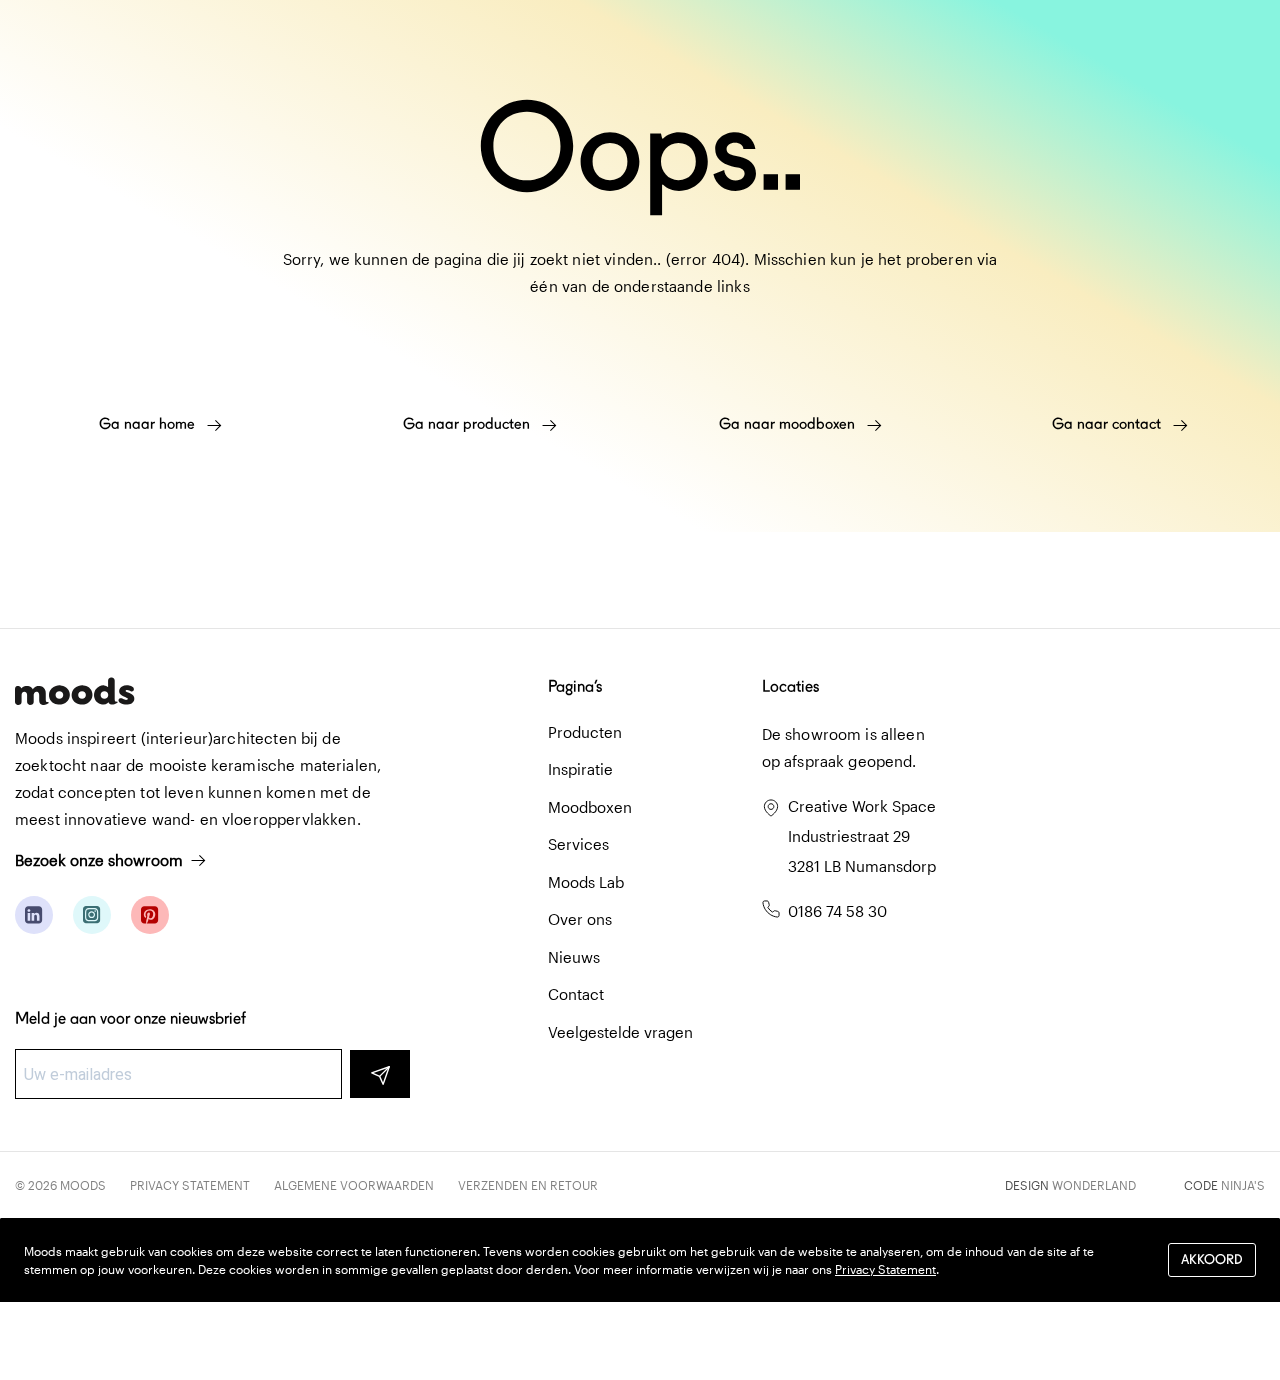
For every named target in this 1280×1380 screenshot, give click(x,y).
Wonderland (1094, 1185)
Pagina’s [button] (575, 686)
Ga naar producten (468, 424)
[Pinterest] (150, 915)
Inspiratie (580, 769)
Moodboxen (590, 807)
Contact (576, 994)
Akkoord (1212, 1260)
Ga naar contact (1108, 424)
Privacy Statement (190, 1185)
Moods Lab (586, 882)
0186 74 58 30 (837, 911)
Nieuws (574, 957)
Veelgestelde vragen (620, 1032)
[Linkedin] (34, 915)
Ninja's (1243, 1185)
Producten (585, 732)
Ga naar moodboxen (789, 424)
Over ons (580, 919)
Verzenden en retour (528, 1185)
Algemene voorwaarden (354, 1185)
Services (578, 844)
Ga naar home (149, 424)
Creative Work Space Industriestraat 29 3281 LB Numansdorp (862, 836)
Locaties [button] (790, 686)
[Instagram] (92, 915)
